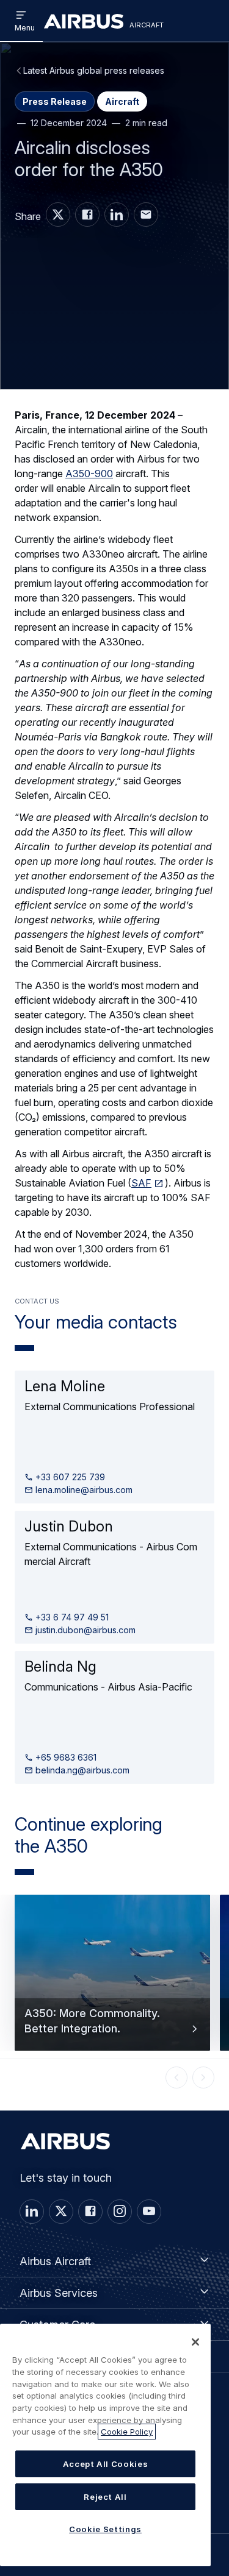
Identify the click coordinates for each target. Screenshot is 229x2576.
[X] (61, 2212)
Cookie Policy (127, 2432)
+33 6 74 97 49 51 (71, 1617)
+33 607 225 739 (69, 1477)
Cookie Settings (105, 2529)
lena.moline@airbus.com (83, 1490)
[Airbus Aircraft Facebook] (87, 215)
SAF (141, 1183)
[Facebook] (90, 2212)
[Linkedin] (32, 2212)
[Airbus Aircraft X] (58, 215)
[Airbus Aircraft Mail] (146, 215)
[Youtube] (149, 2212)
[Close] (195, 2342)
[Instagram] (120, 2212)
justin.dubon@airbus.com (84, 1630)
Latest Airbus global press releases (94, 70)
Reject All (105, 2497)
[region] (105, 2445)
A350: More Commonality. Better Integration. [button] (92, 2021)
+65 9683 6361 (65, 1757)
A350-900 (89, 474)
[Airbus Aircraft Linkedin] (117, 215)
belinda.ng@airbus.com (81, 1770)
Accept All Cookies (106, 2464)
